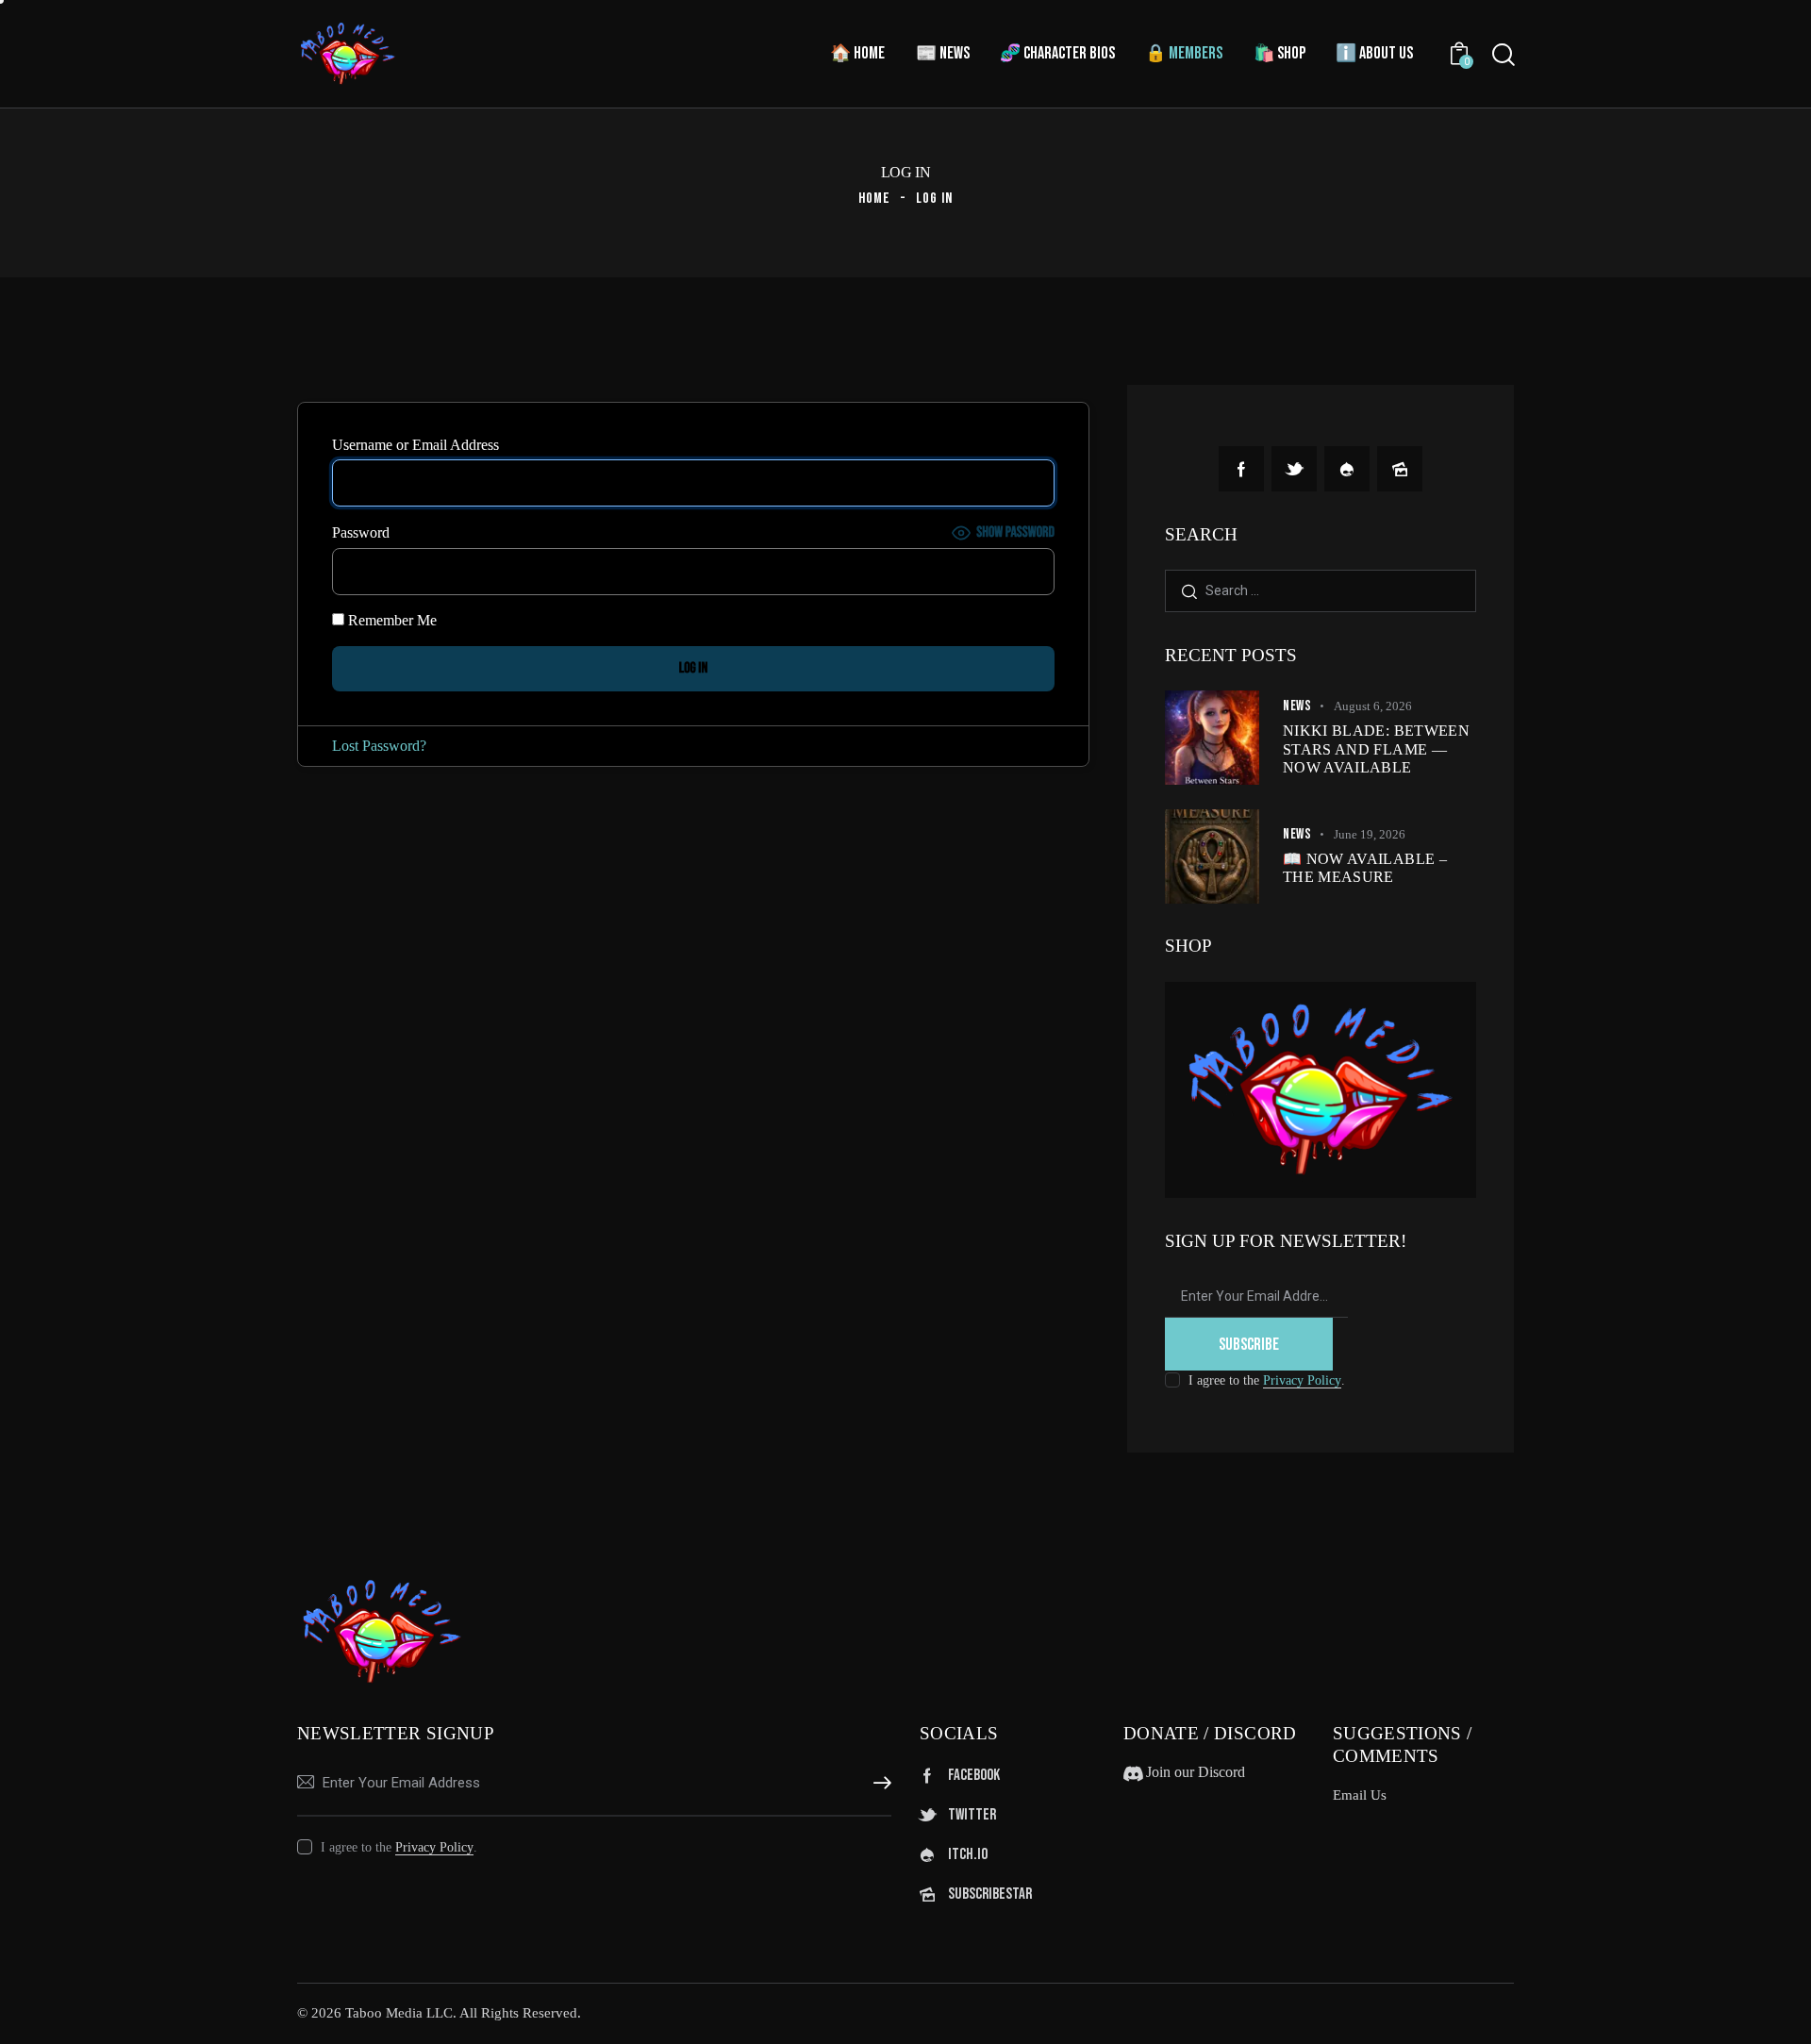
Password (361, 532)
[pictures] (1400, 469)
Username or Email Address (415, 445)
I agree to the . (1267, 1380)
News (1297, 706)
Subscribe (1249, 1345)
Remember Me (390, 620)
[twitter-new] (1294, 469)
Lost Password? (379, 746)
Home (874, 199)
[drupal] (1347, 469)
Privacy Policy (1302, 1381)
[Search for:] (1321, 590)
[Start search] (1504, 55)
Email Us (1360, 1795)
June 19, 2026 (1370, 834)
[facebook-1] (1241, 469)
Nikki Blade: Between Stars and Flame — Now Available (1376, 748)
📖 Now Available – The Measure (1365, 868)
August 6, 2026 (1373, 706)
